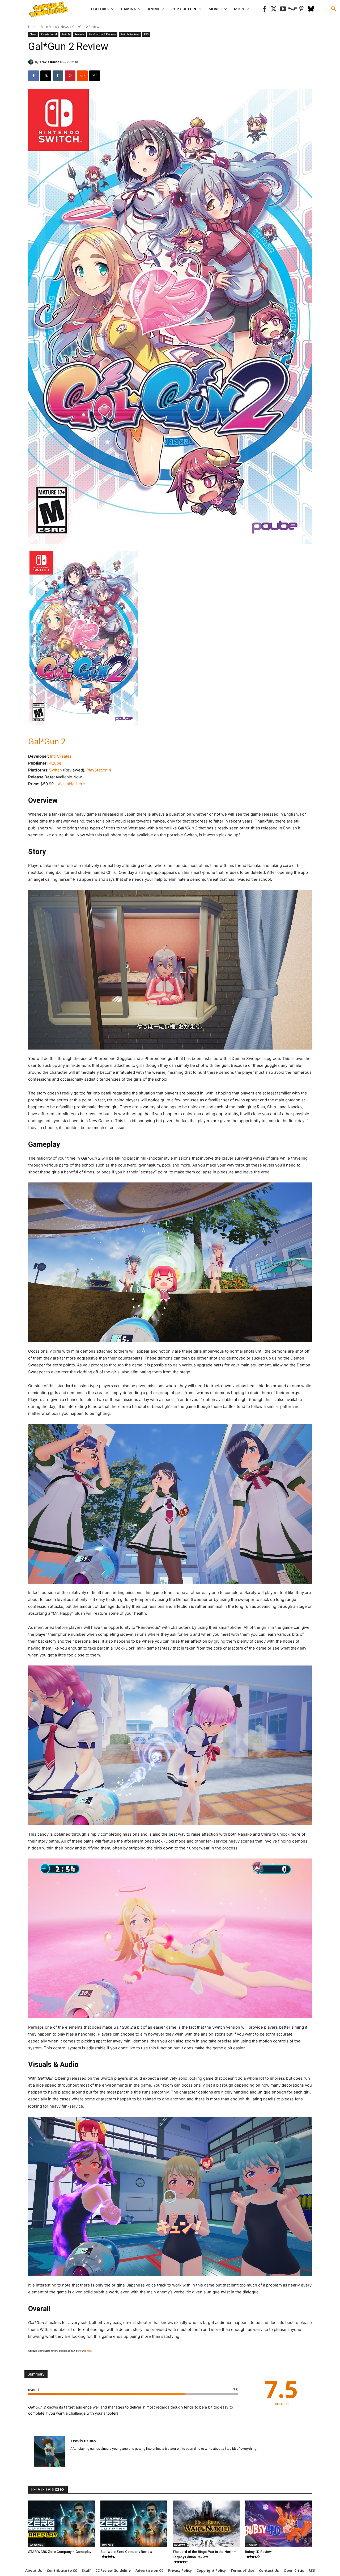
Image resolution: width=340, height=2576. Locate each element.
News (65, 27)
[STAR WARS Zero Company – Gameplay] (62, 2524)
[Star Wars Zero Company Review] (134, 2524)
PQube (55, 763)
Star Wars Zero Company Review (126, 2552)
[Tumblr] (58, 76)
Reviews (79, 34)
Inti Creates (61, 756)
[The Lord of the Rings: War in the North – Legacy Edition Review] (206, 2524)
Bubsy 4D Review (258, 2552)
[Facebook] (264, 9)
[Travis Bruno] (32, 62)
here (89, 2351)
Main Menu (49, 27)
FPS (146, 34)
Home (33, 27)
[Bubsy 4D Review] (278, 2524)
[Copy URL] (95, 76)
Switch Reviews (130, 34)
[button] (334, 9)
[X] (46, 76)
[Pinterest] (302, 9)
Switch (66, 34)
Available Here (71, 784)
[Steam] (292, 9)
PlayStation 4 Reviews (102, 34)
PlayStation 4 (99, 770)
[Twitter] (274, 9)
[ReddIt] (82, 76)
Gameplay (36, 2545)
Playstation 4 (49, 34)
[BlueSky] (311, 9)
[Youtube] (283, 9)
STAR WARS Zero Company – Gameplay (60, 2552)
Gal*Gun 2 (47, 741)
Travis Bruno (49, 62)
